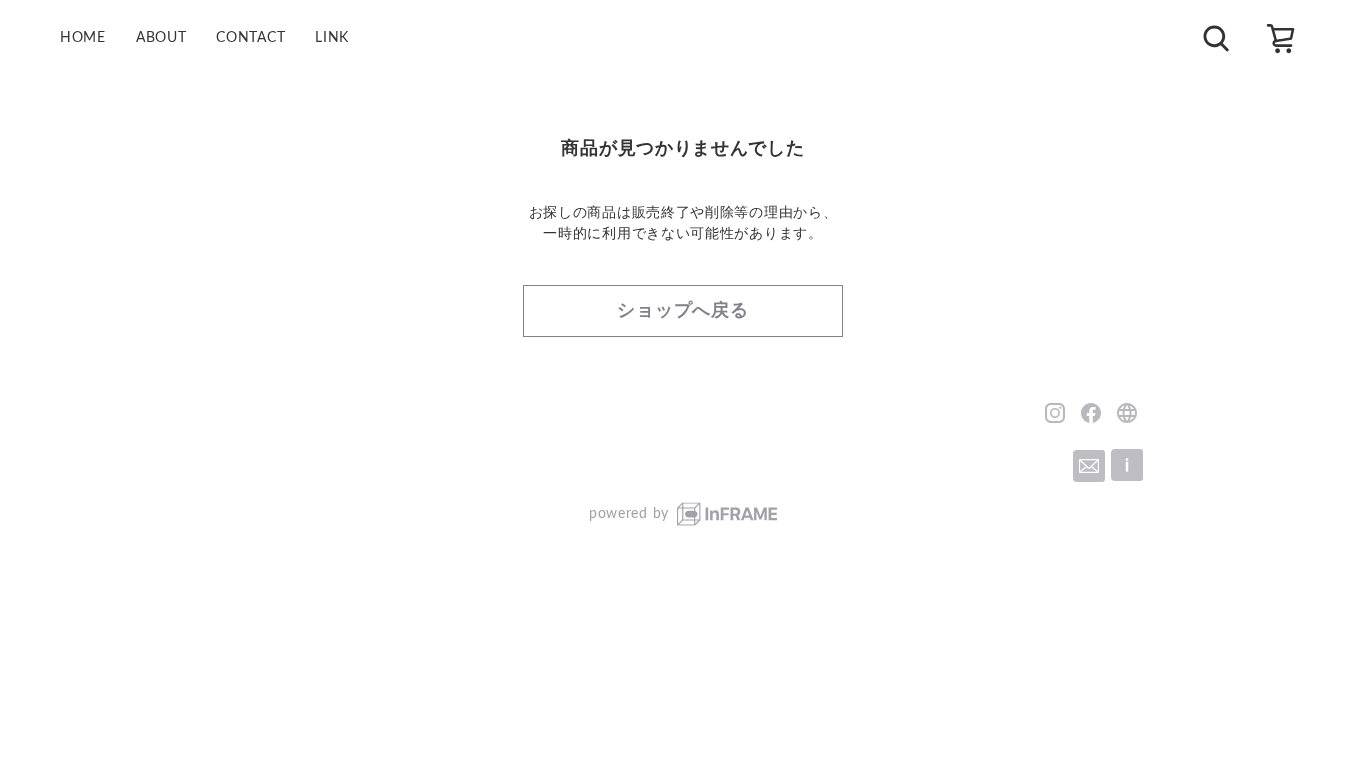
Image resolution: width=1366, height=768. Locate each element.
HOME (83, 38)
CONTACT (250, 38)
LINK (332, 38)
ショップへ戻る (683, 311)
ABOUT (161, 38)
